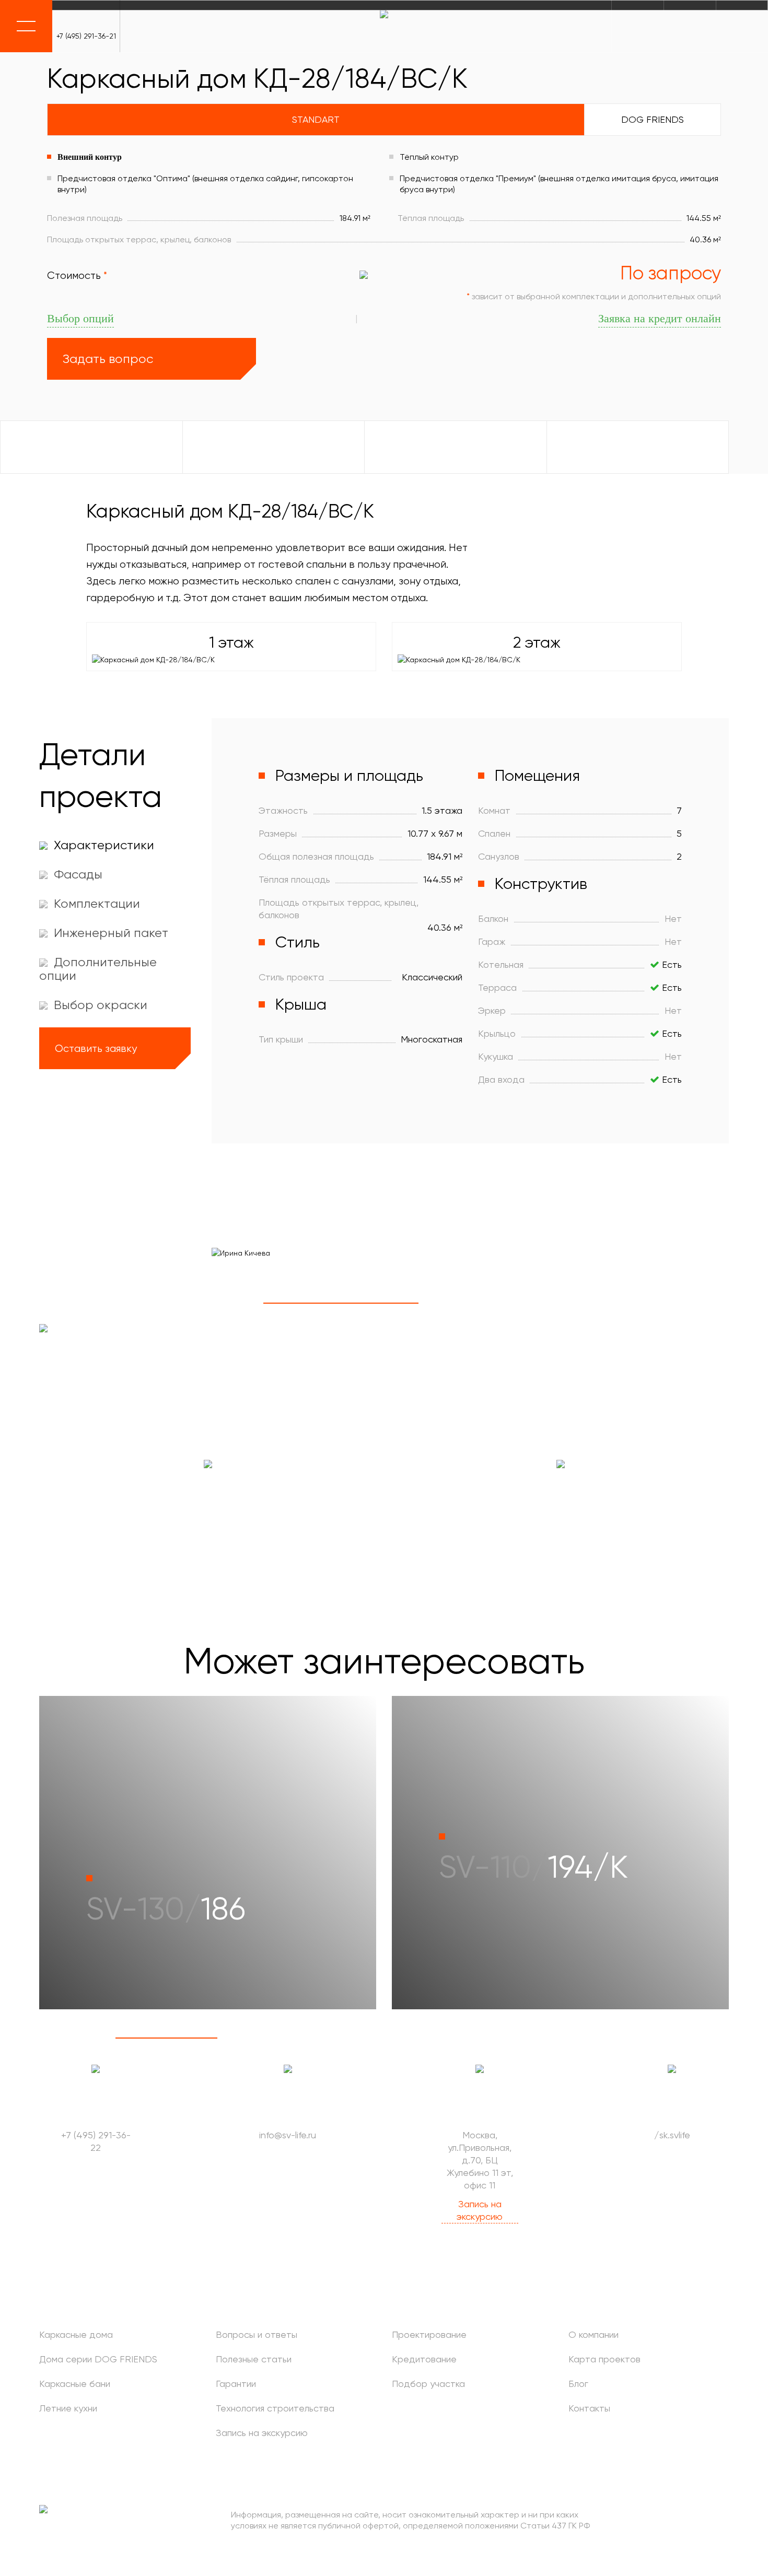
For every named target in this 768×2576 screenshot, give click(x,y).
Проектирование (429, 2334)
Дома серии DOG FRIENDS (98, 2359)
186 (166, 1909)
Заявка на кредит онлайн (660, 318)
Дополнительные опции (98, 969)
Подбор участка (428, 2384)
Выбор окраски (99, 1005)
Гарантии (236, 2384)
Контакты (589, 2408)
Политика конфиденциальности (102, 2549)
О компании (594, 2334)
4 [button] (473, 2038)
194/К (533, 1867)
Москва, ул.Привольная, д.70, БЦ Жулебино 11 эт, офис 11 (480, 2160)
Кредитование (424, 2359)
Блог (578, 2384)
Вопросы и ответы (257, 2334)
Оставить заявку (96, 1049)
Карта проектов (604, 2359)
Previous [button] (216, 1303)
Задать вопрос (108, 359)
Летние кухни (68, 2408)
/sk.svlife (672, 2135)
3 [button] (651, 1303)
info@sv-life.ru (288, 2135)
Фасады (77, 874)
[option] (470, 1253)
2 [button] (496, 1303)
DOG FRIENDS (653, 119)
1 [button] (341, 1303)
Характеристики (102, 845)
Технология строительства (275, 2408)
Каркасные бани (75, 2384)
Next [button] (246, 1303)
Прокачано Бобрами (707, 2520)
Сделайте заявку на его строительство (560, 1511)
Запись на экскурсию (480, 2210)
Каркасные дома (76, 2334)
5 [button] (576, 2038)
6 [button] (678, 2038)
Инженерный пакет (109, 933)
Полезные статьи (254, 2359)
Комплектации (95, 904)
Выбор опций (80, 318)
